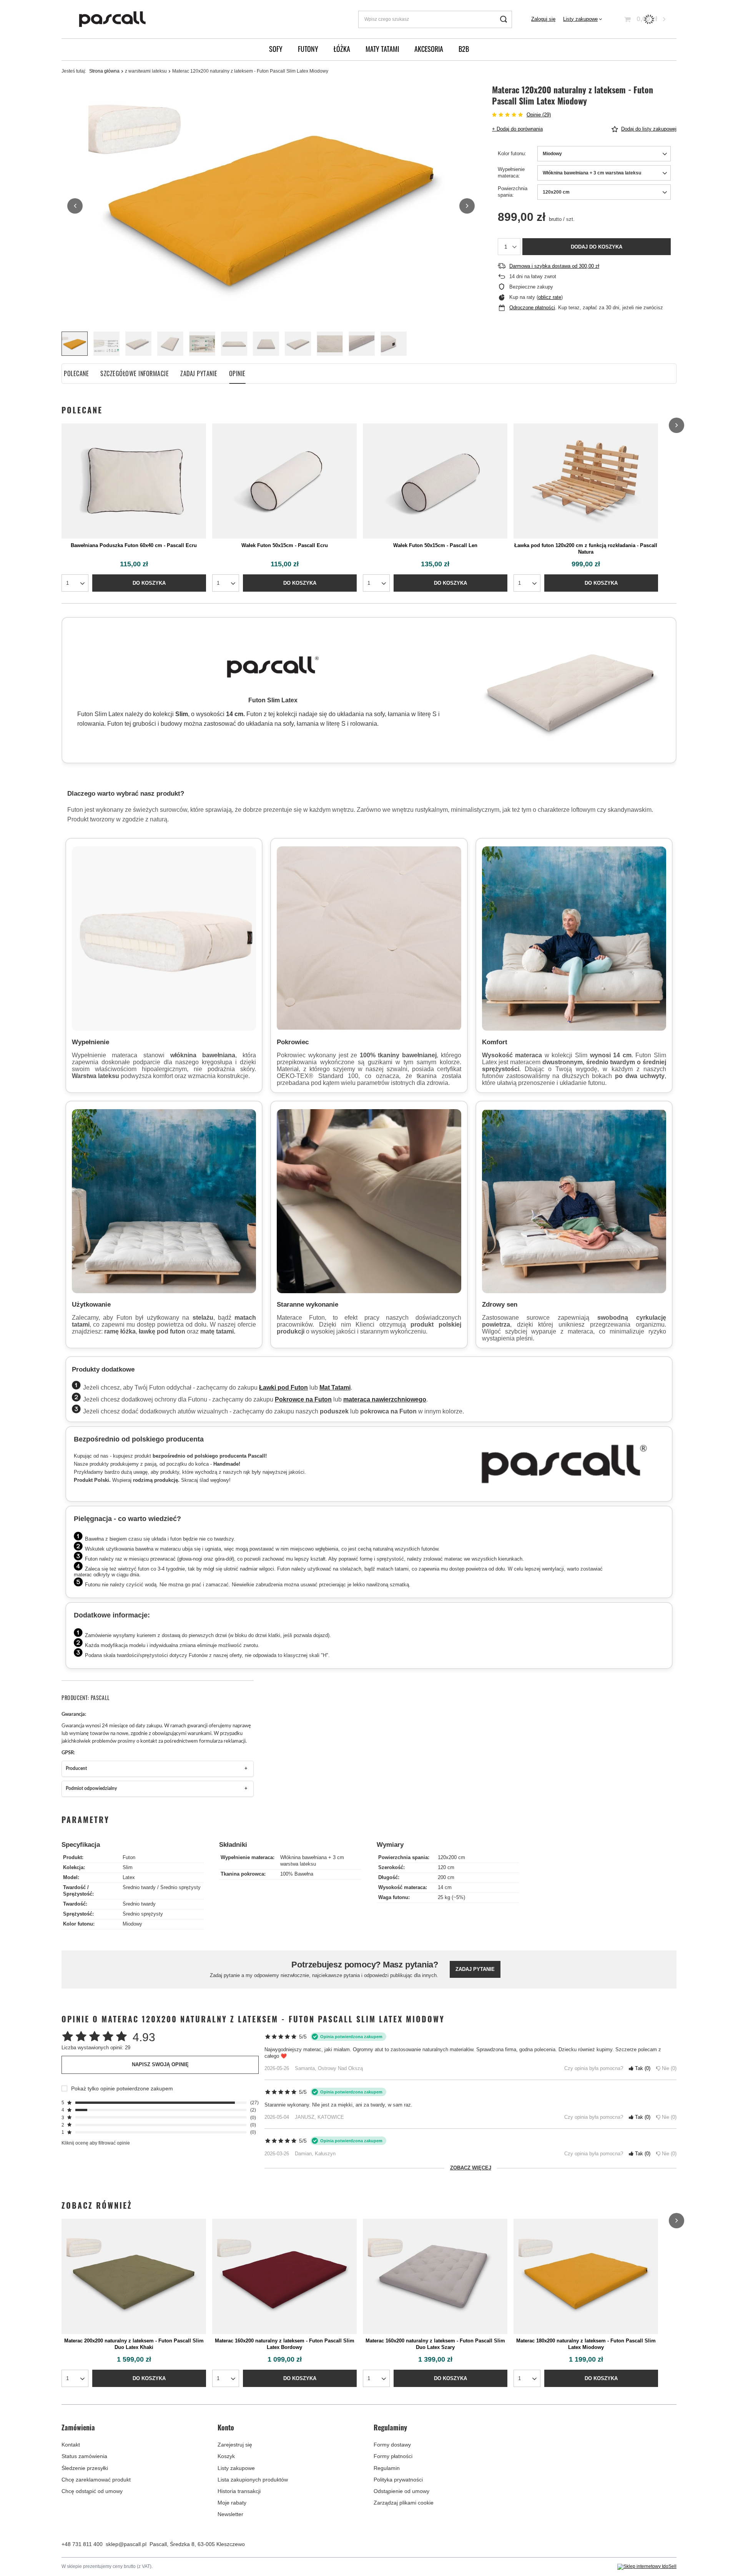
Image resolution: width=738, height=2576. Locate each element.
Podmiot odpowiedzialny (91, 1789)
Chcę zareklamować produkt (96, 2480)
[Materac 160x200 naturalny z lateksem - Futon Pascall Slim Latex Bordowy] (284, 2276)
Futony (308, 49)
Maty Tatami (382, 49)
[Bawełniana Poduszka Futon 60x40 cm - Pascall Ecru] (134, 481)
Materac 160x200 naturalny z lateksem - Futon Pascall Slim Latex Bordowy (285, 2344)
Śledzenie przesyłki (85, 2468)
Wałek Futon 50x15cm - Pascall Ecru (285, 545)
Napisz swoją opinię (160, 2064)
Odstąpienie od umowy (401, 2491)
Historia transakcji (239, 2491)
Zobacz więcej (471, 2168)
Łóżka (342, 49)
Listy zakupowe (580, 19)
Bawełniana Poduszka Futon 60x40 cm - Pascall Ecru (134, 545)
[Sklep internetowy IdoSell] (647, 2567)
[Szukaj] (503, 19)
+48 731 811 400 (82, 2544)
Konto (226, 2428)
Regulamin (387, 2468)
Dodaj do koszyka (597, 247)
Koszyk (226, 2456)
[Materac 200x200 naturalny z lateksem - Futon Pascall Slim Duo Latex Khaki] (134, 2276)
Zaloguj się (543, 19)
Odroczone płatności (532, 308)
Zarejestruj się (235, 2445)
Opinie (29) (539, 115)
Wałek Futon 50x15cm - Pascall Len (435, 545)
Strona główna (104, 71)
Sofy (276, 49)
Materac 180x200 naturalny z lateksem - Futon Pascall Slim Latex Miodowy (586, 2344)
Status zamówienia (84, 2456)
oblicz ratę (550, 297)
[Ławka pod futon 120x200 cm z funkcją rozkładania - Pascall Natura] (586, 481)
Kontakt (71, 2445)
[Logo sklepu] (113, 19)
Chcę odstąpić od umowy (92, 2491)
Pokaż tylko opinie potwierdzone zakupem (122, 2088)
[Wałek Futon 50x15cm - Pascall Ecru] (284, 481)
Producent (76, 1769)
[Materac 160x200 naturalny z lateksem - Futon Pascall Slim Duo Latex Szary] (435, 2276)
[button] (75, 206)
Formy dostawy (392, 2445)
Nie (668, 2068)
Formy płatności (393, 2456)
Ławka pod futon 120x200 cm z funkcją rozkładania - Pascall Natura (586, 549)
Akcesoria (429, 49)
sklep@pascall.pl (126, 2544)
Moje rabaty (232, 2503)
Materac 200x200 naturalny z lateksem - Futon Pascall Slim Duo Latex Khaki (134, 2344)
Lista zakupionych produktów (253, 2480)
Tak (641, 2068)
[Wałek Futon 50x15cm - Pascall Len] (435, 481)
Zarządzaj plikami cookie (404, 2503)
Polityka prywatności (398, 2480)
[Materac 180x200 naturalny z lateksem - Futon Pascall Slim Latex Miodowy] (586, 2276)
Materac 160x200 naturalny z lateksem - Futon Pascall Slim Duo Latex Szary (435, 2344)
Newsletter (230, 2514)
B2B (464, 49)
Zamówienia (78, 2428)
